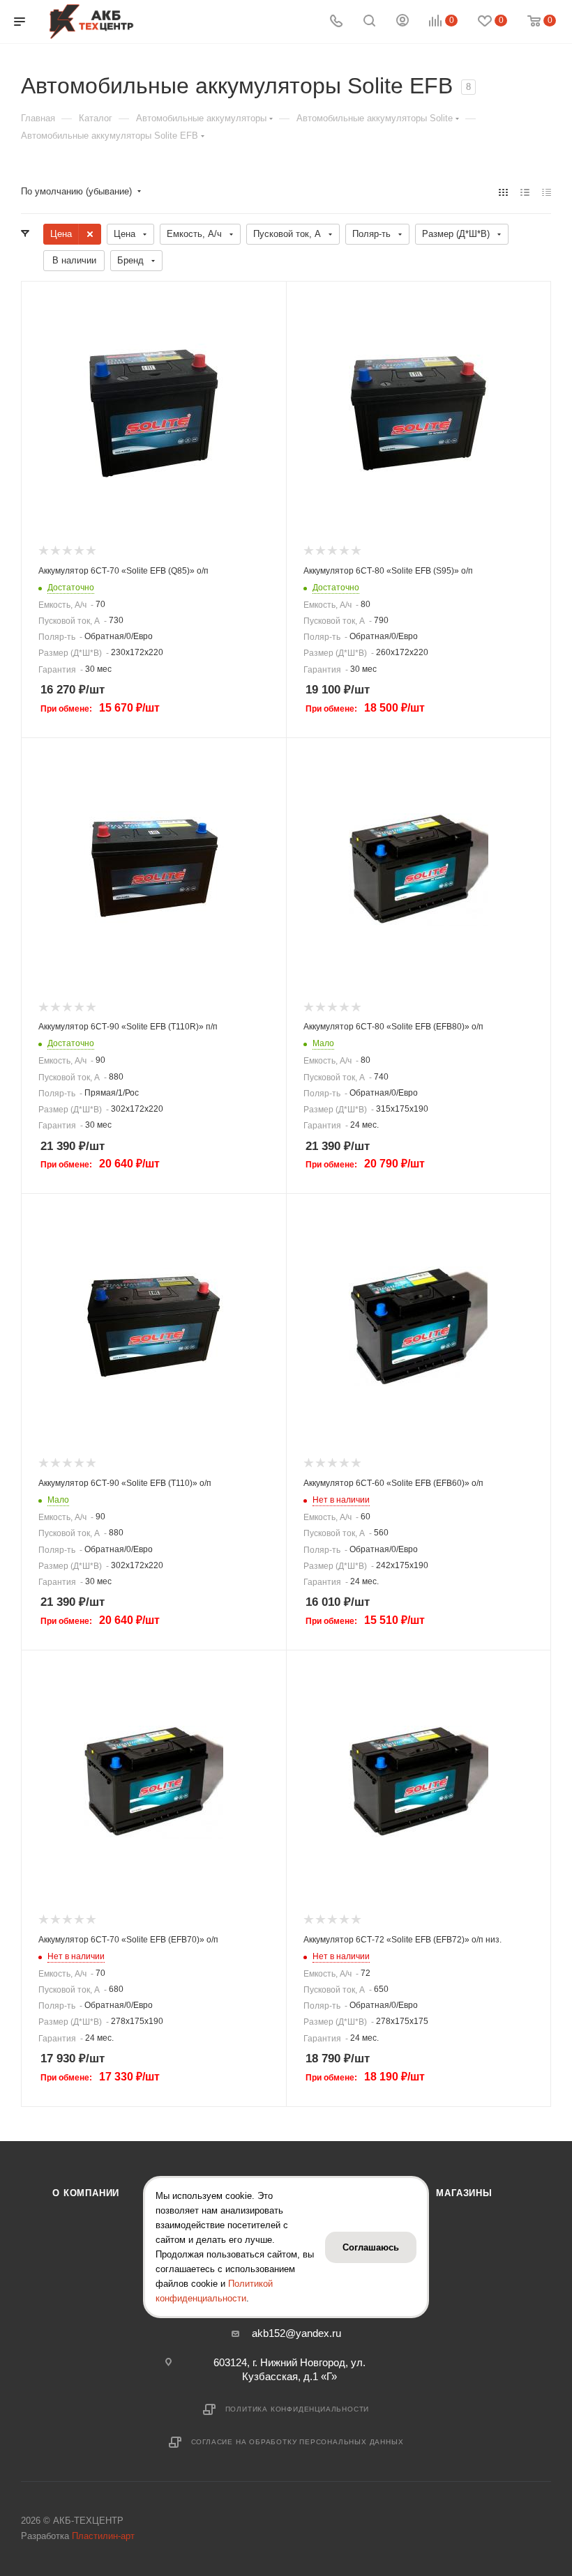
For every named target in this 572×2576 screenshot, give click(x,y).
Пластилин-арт (103, 2536)
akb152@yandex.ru (296, 2333)
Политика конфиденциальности (298, 2409)
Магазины (464, 2193)
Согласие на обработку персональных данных (298, 2442)
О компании (86, 2193)
